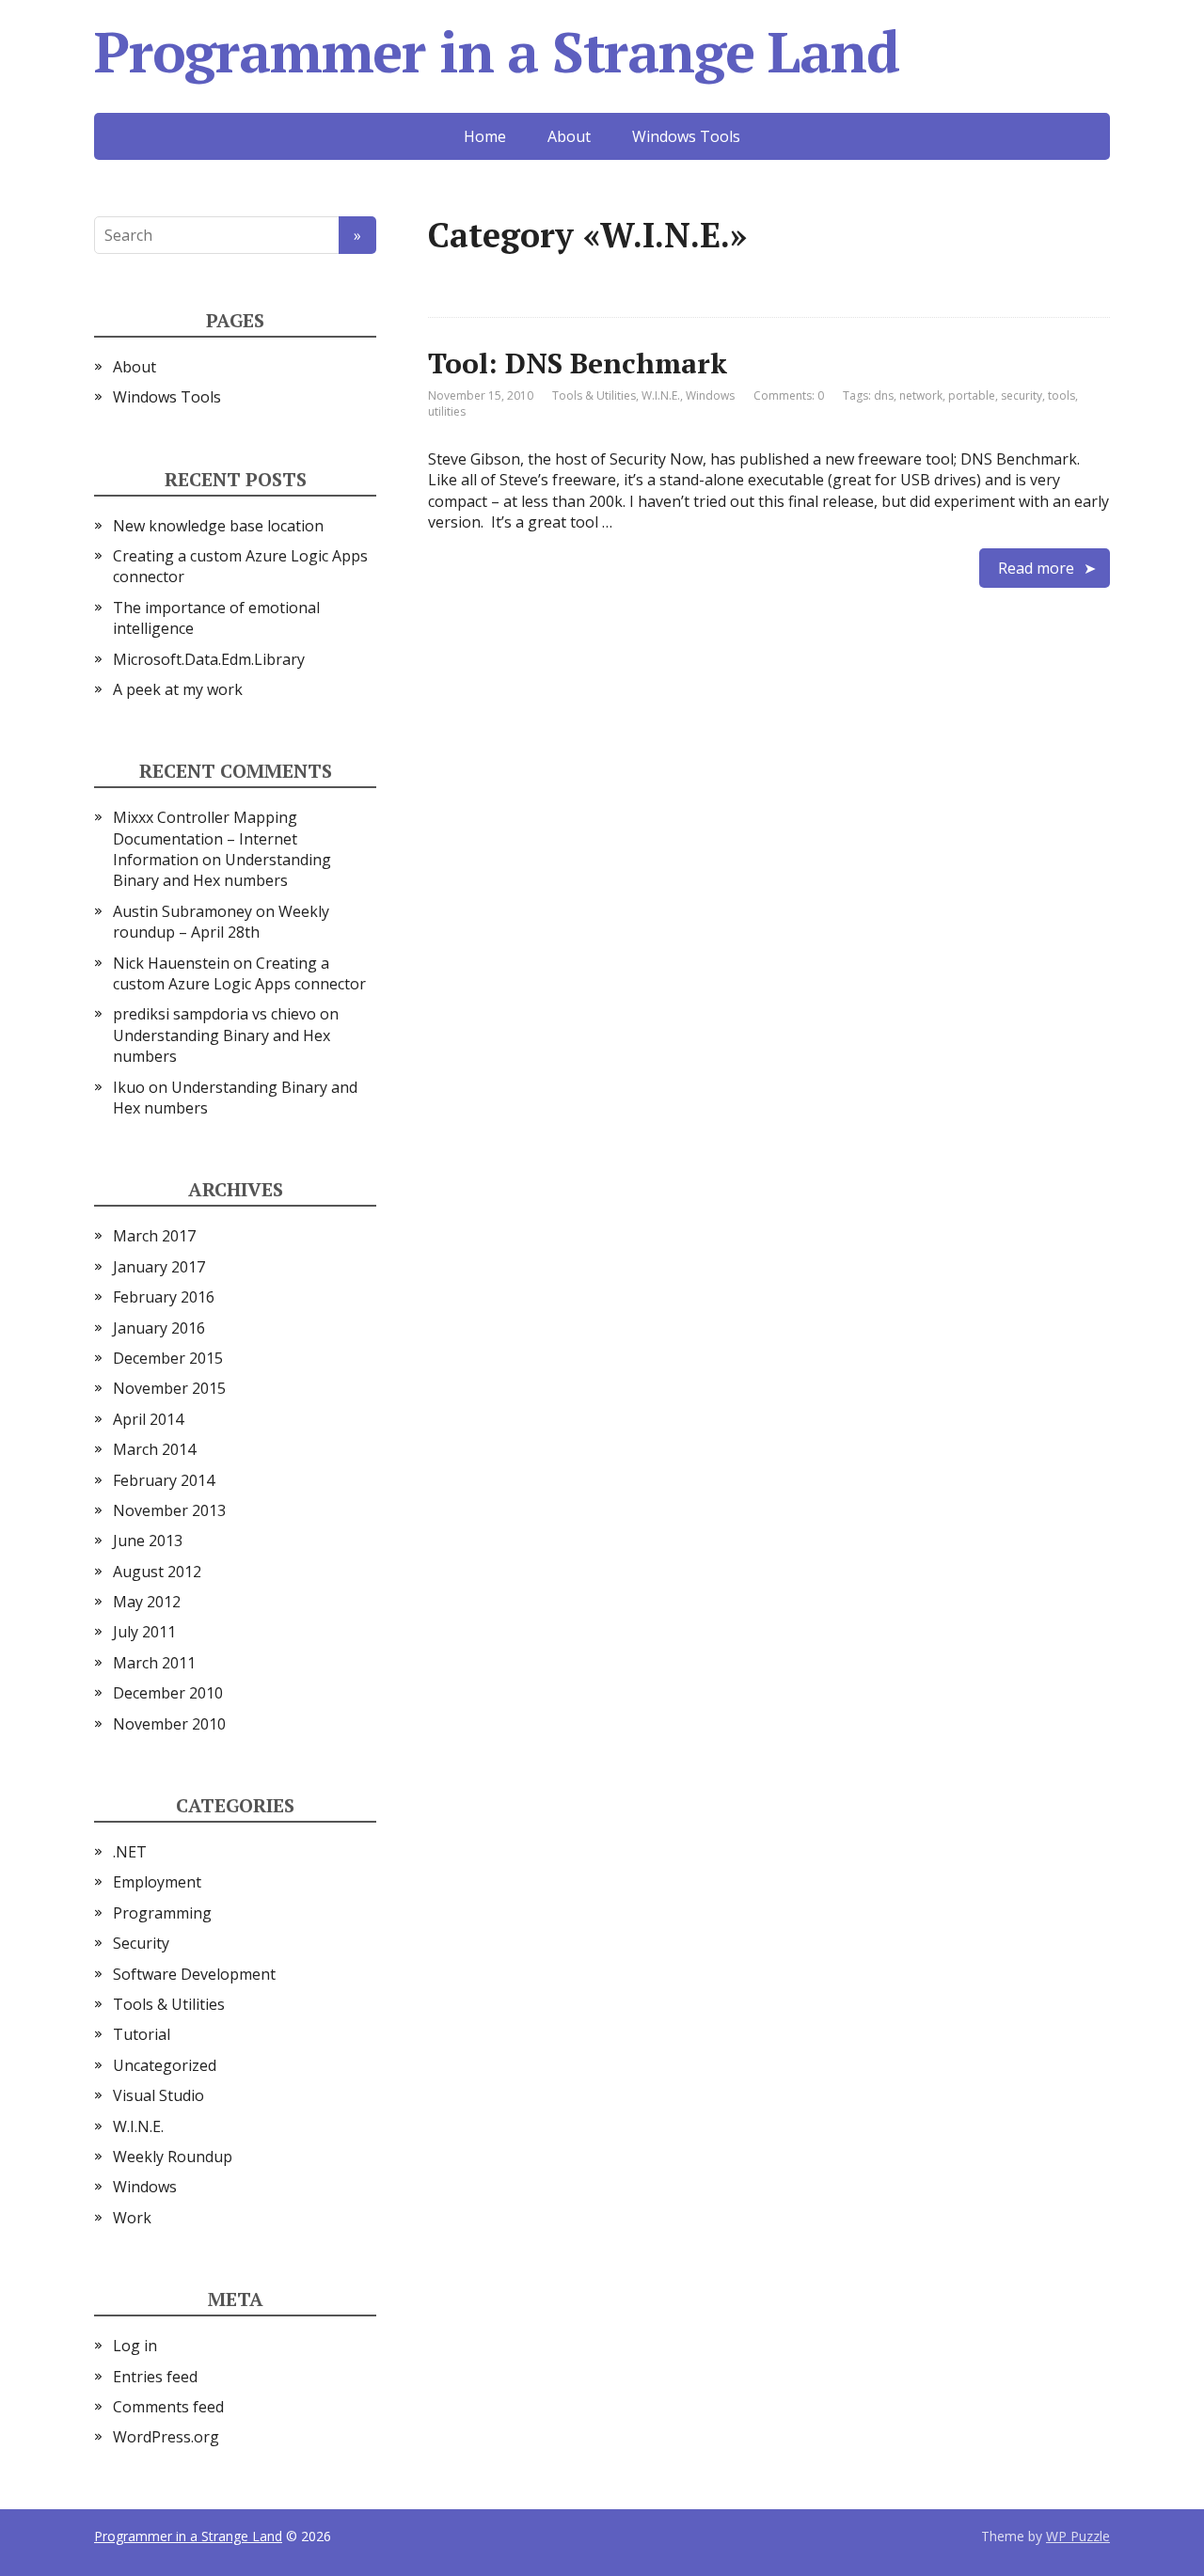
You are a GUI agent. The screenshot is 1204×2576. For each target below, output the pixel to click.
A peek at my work (178, 689)
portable (972, 395)
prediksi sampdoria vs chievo (214, 1014)
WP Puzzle (1078, 2536)
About (569, 136)
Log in (135, 2346)
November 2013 (169, 1510)
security (1022, 395)
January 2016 (159, 1328)
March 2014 (154, 1449)
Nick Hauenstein (171, 963)
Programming (162, 1913)
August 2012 (157, 1572)
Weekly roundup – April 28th (221, 922)
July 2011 (144, 1632)
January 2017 (159, 1267)
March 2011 (154, 1663)
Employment (157, 1882)
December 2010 (168, 1693)
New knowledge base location (218, 526)
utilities (447, 411)
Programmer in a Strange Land (496, 52)
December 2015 (168, 1358)
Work (132, 2218)
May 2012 (147, 1602)
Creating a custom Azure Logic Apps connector (239, 973)
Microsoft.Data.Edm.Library (209, 659)
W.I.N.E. (661, 395)
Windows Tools (686, 136)
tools (1061, 395)
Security (141, 1943)
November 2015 (169, 1388)
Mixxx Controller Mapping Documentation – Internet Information (205, 838)
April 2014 (148, 1419)
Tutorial (142, 2034)
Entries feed (155, 2377)
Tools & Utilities (594, 395)
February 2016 (164, 1297)
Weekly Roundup (173, 2157)
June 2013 (148, 1541)
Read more (1036, 568)
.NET (130, 1852)
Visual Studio (158, 2095)
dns (884, 395)
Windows (710, 395)
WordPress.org (166, 2437)
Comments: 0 (789, 395)
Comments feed (168, 2407)
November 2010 (169, 1724)
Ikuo (129, 1087)
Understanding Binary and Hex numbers (222, 870)
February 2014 (164, 1480)
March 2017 (154, 1236)
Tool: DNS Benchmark (578, 363)
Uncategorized (165, 2065)
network (921, 395)
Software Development (194, 1974)
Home (485, 136)
